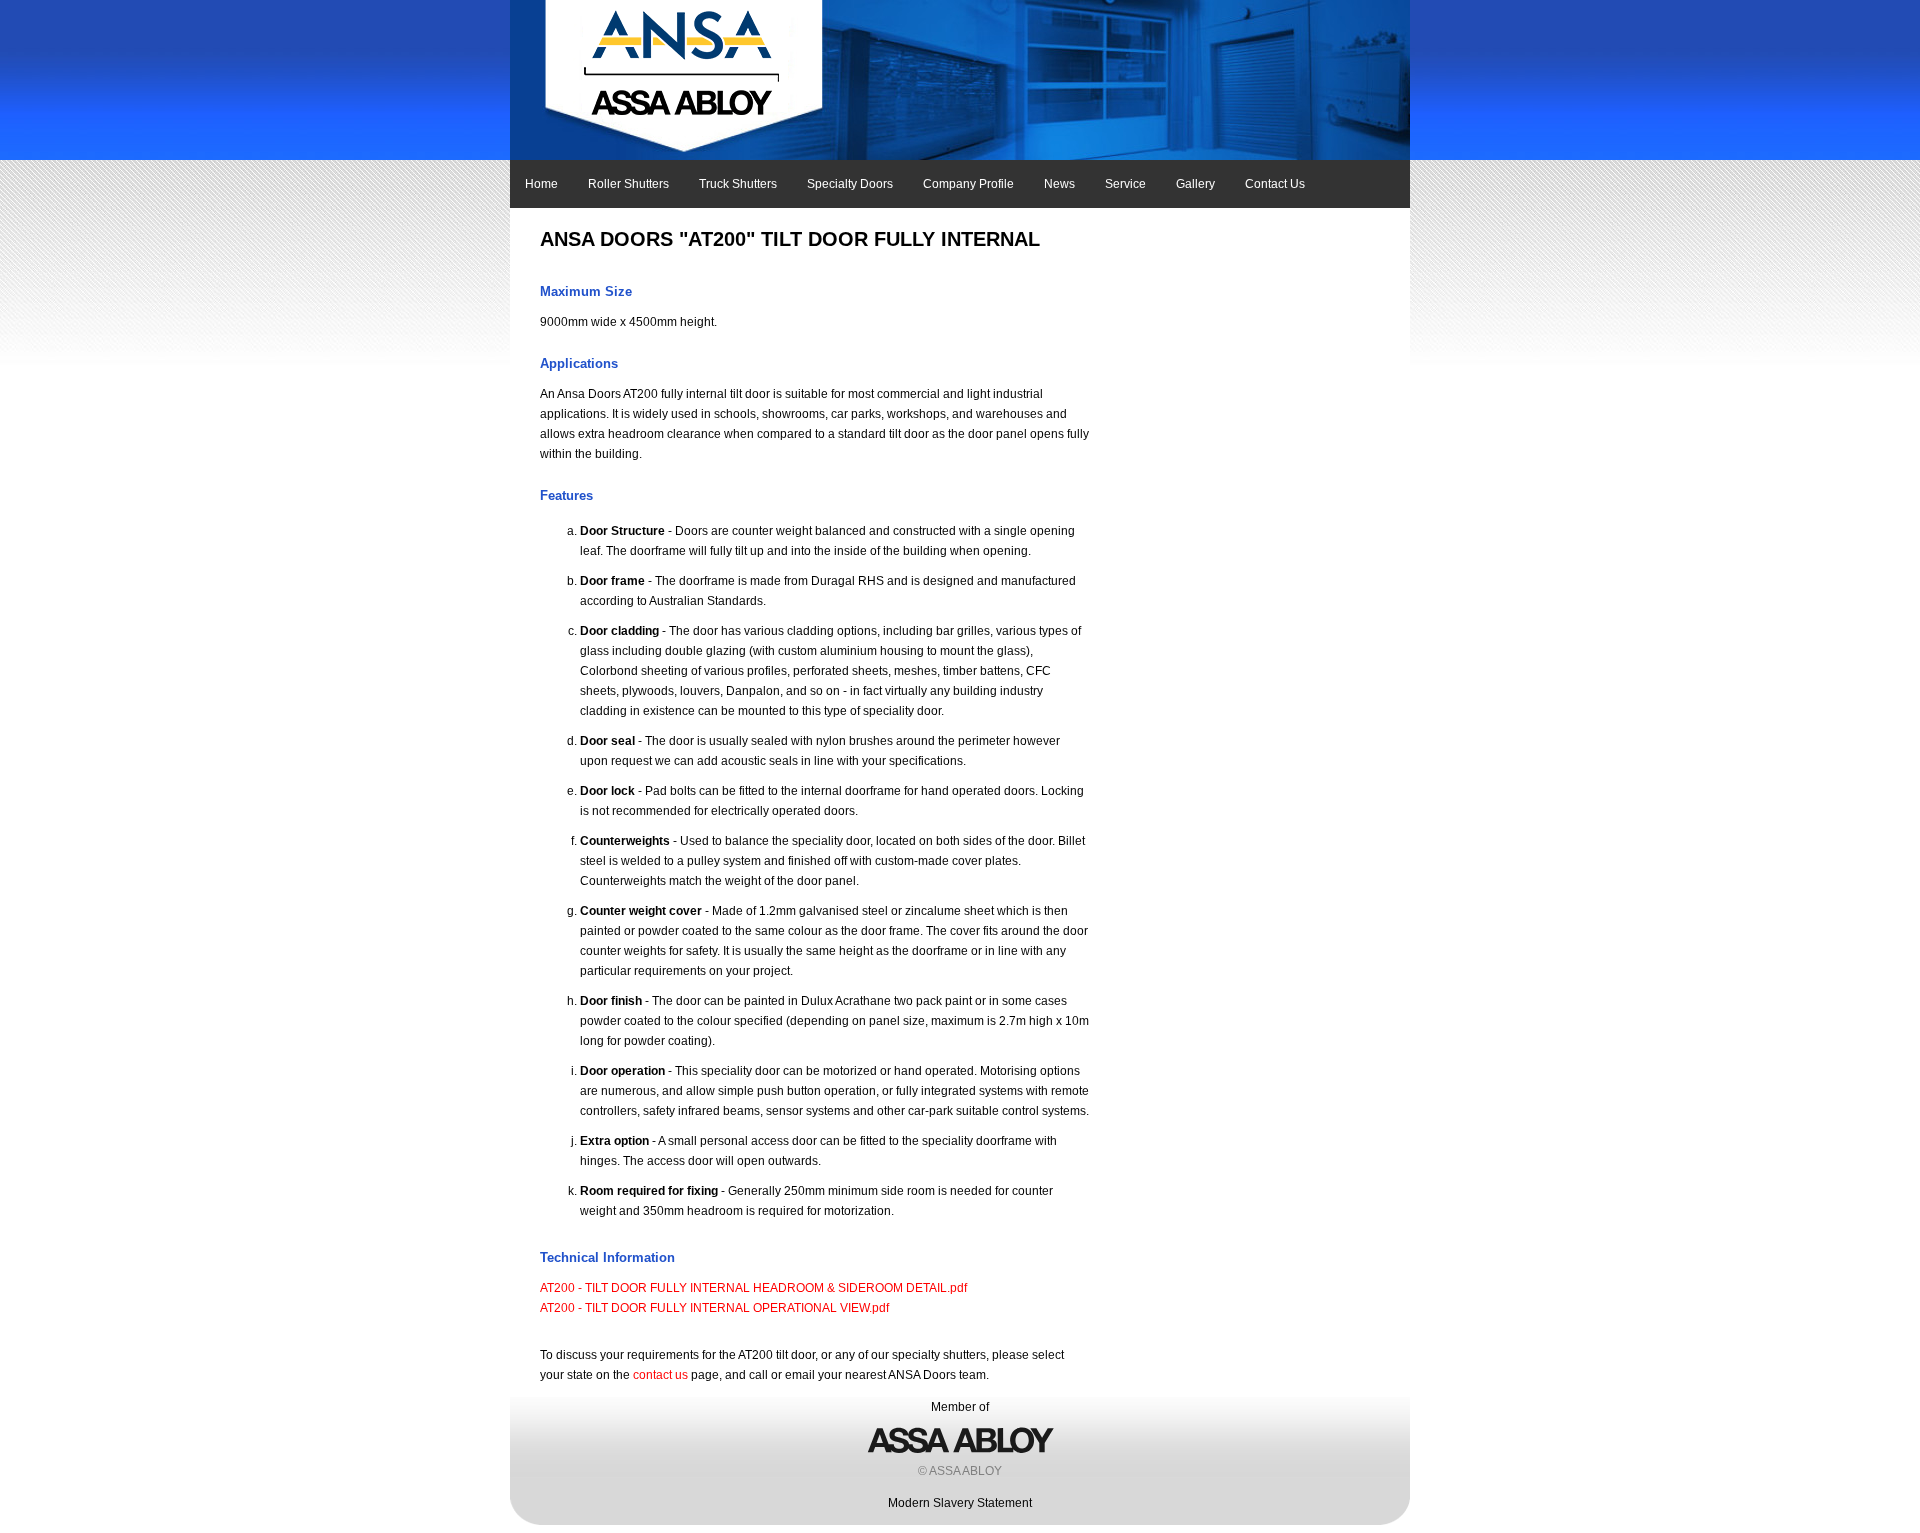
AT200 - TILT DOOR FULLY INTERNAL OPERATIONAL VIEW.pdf (714, 1308)
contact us (660, 1375)
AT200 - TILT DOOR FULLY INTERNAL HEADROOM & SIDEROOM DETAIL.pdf (753, 1288)
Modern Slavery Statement (960, 1503)
